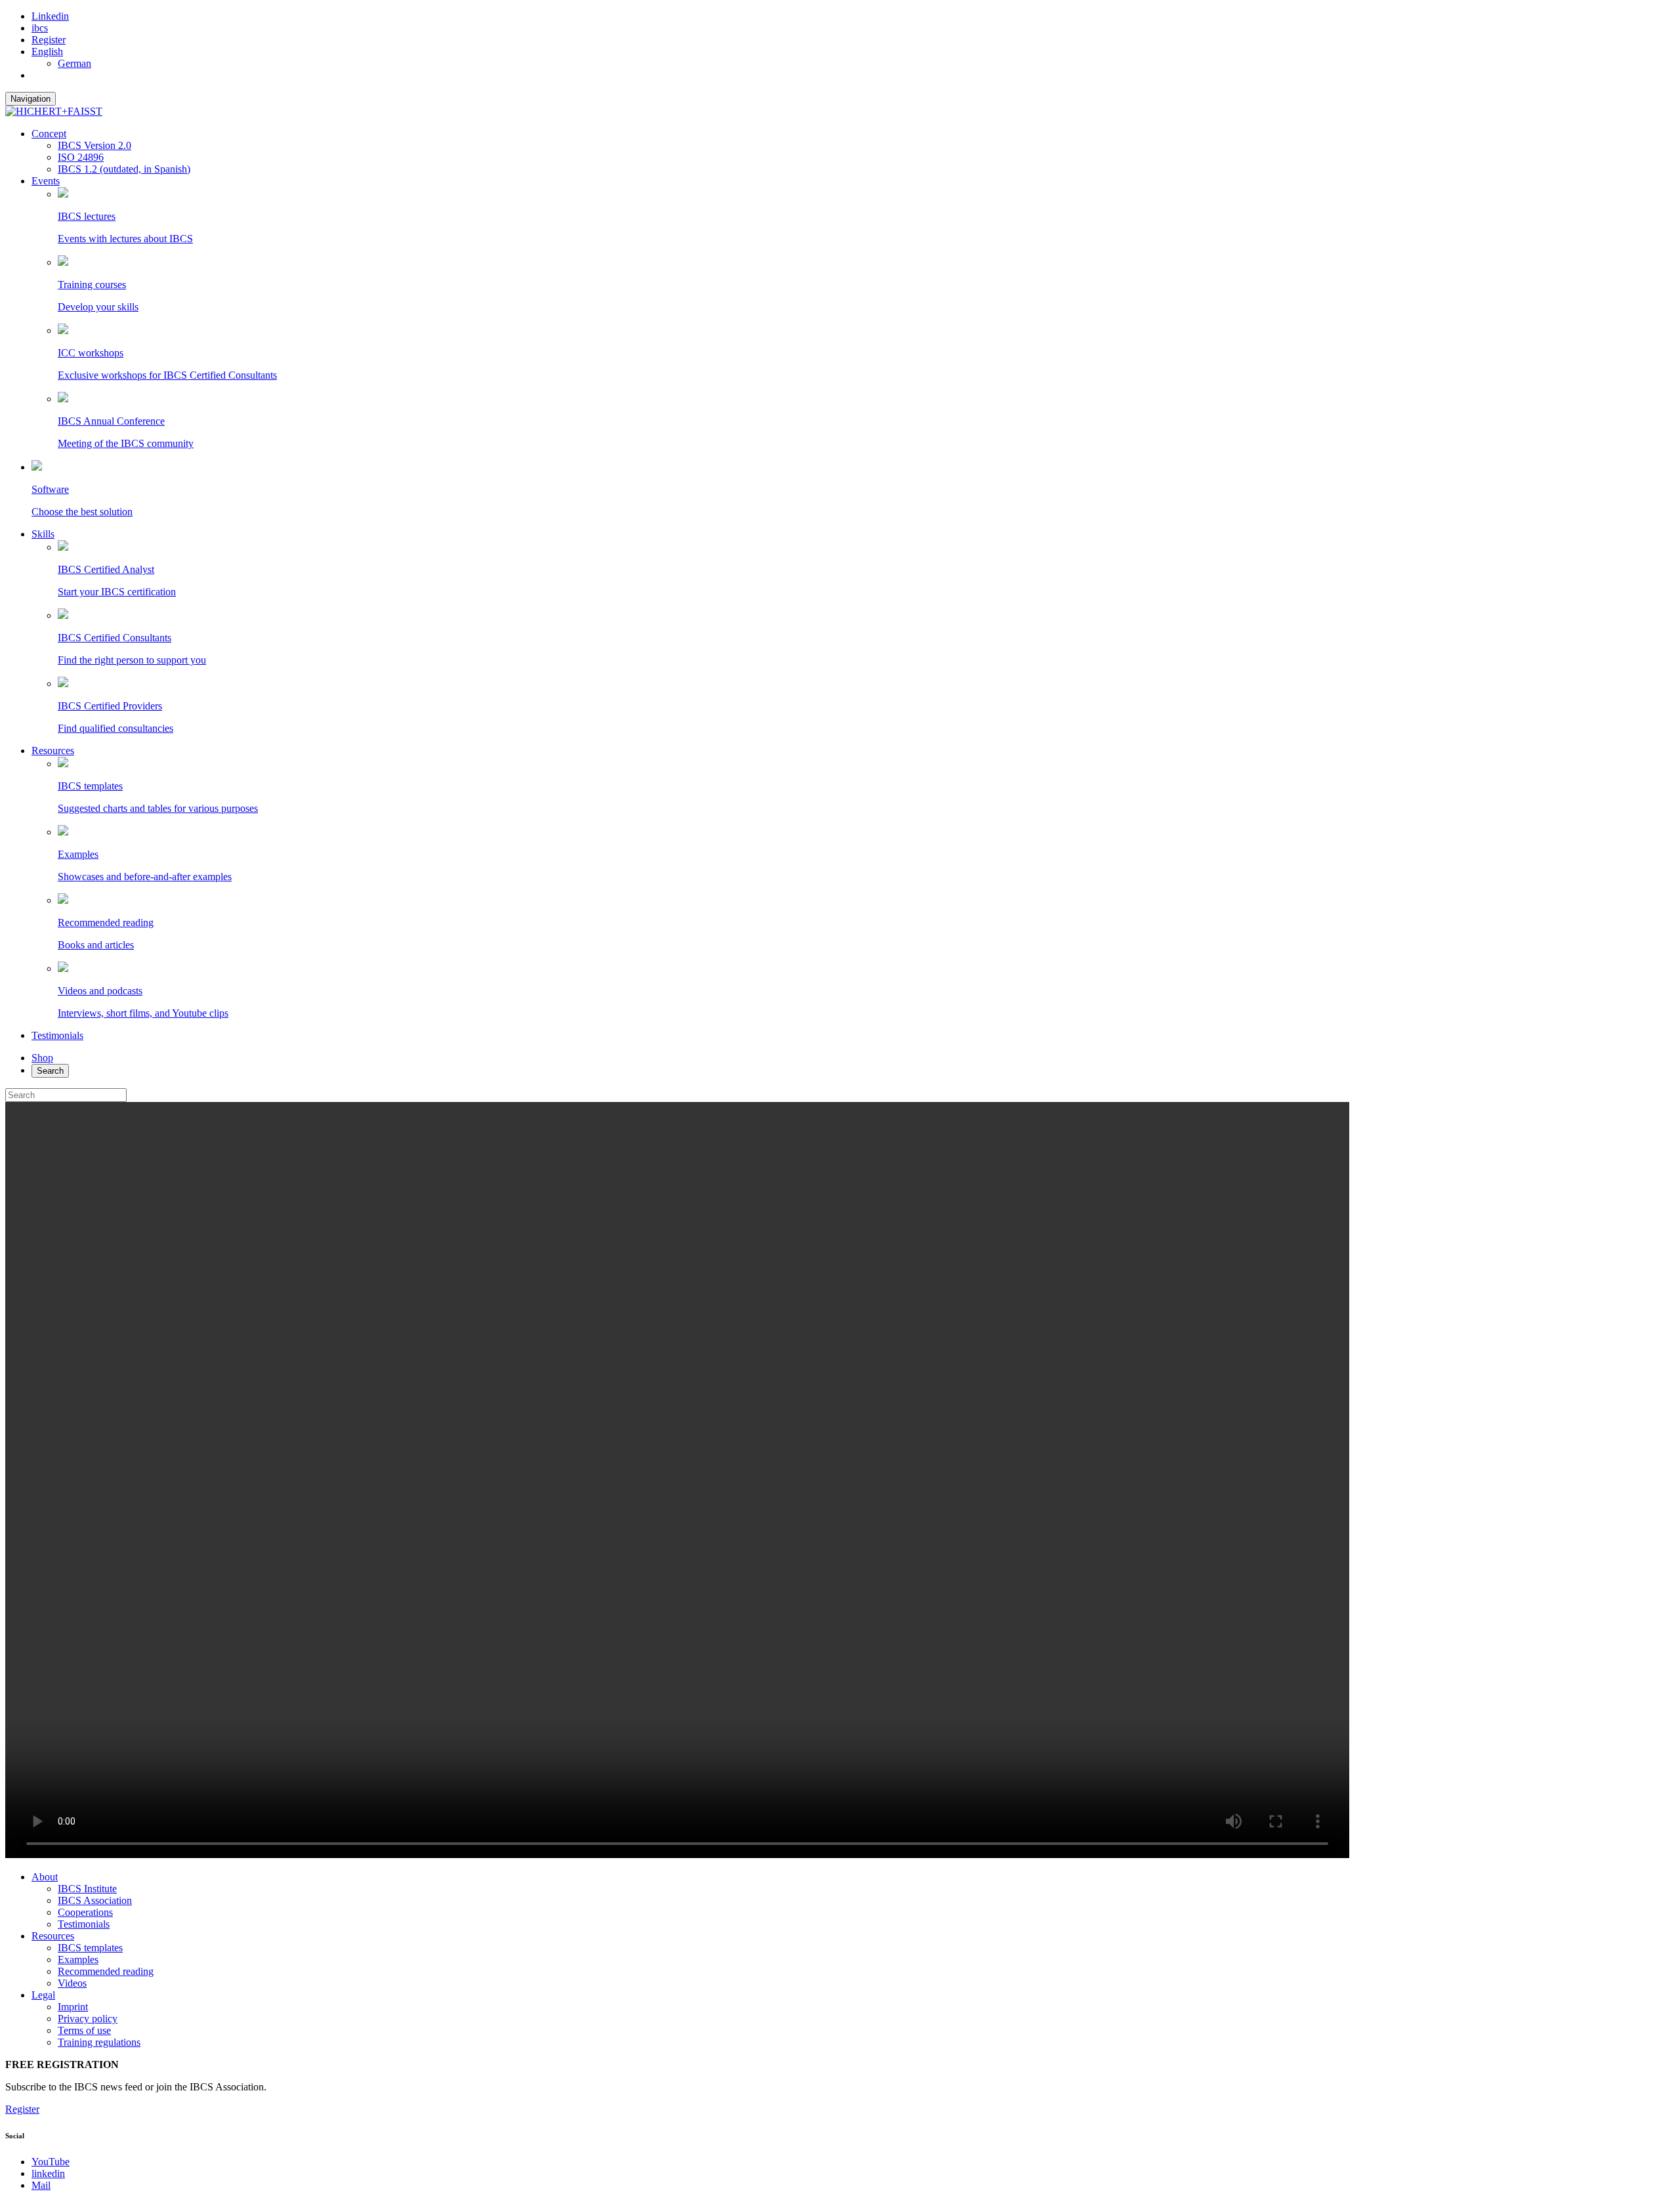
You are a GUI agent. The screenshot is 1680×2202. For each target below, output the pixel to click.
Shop (42, 1058)
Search (50, 1071)
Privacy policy (88, 2019)
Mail (41, 2185)
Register (49, 40)
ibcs (40, 28)
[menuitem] (47, 52)
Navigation (31, 99)
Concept (49, 134)
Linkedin (50, 16)
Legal (43, 1995)
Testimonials (57, 1035)
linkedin (48, 2173)
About (45, 1877)
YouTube (51, 2162)
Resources (53, 751)
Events (46, 181)
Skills (43, 534)
